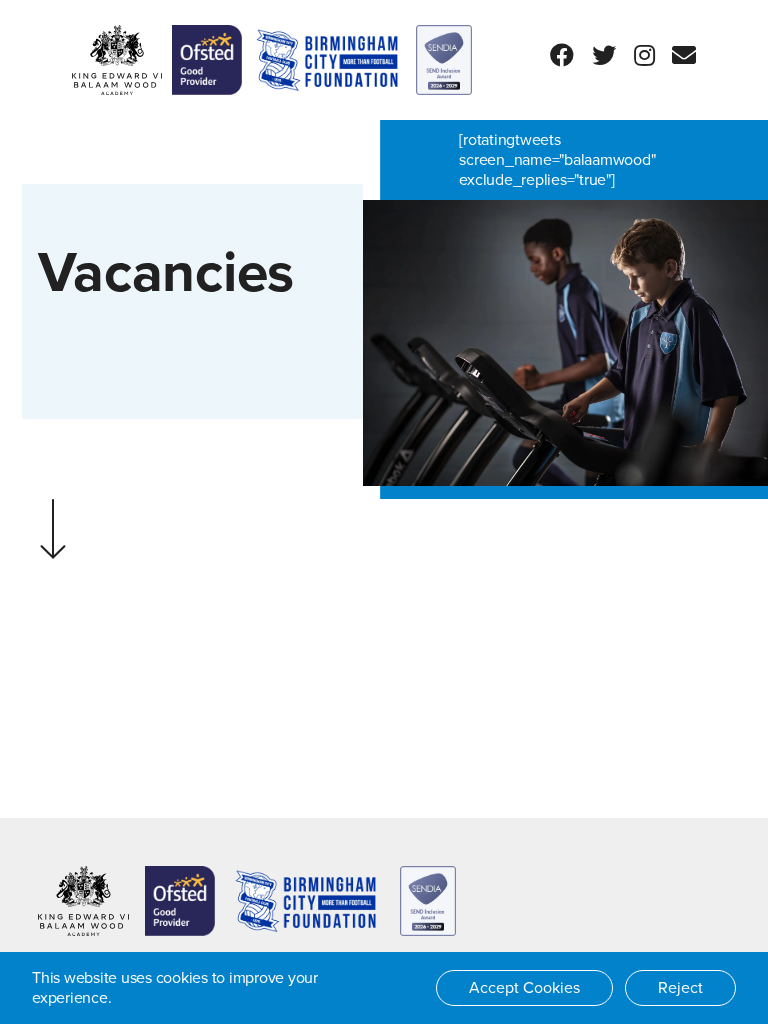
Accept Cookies (524, 988)
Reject (680, 988)
